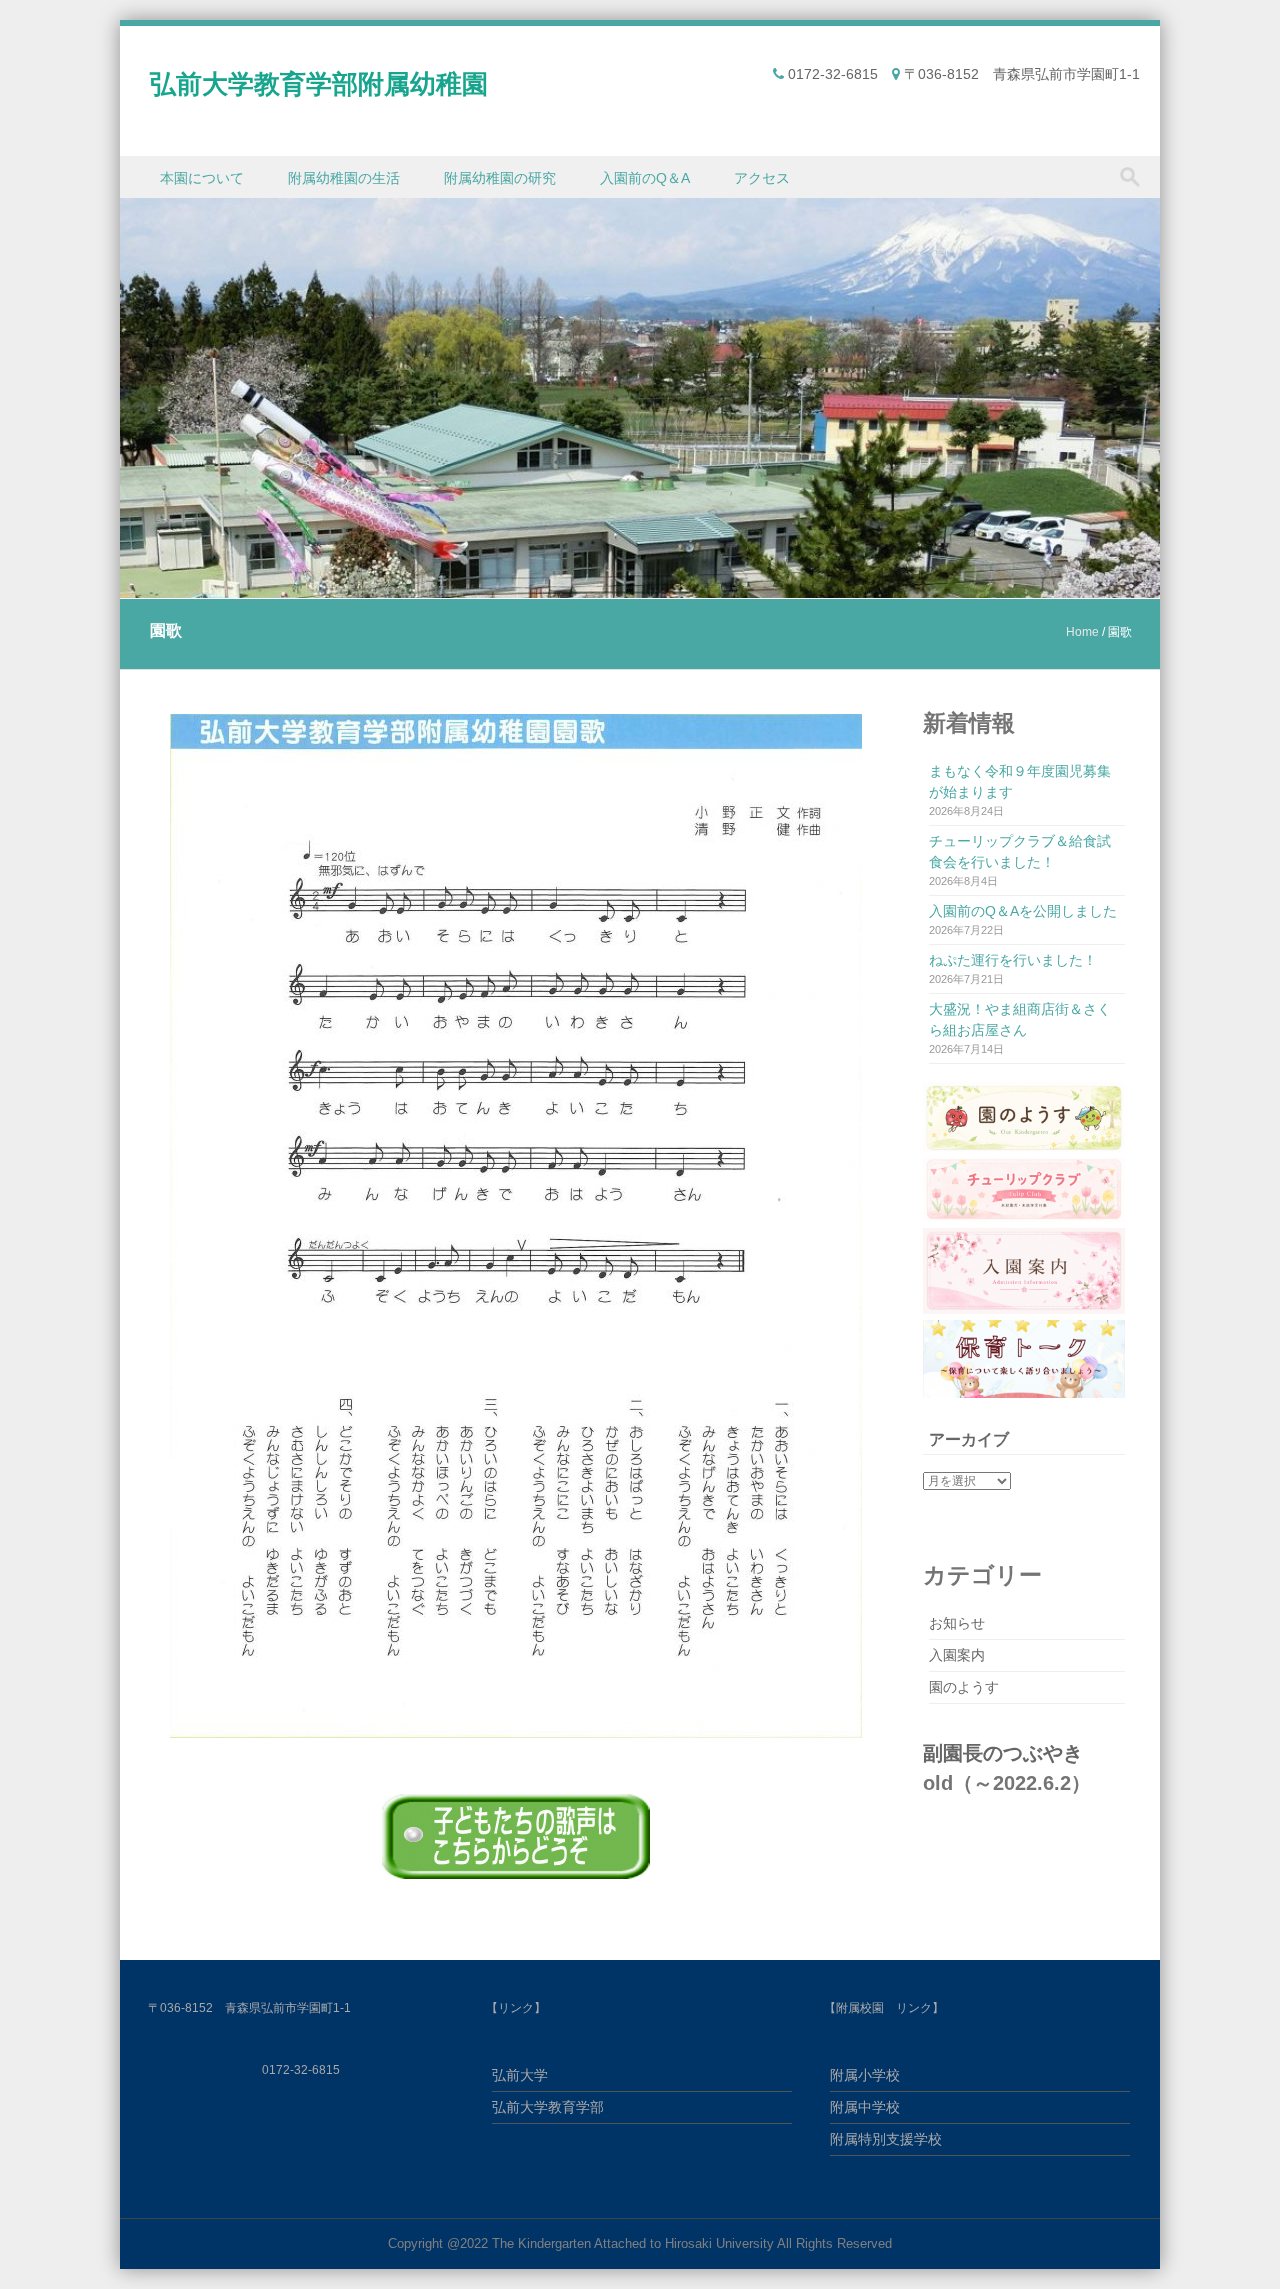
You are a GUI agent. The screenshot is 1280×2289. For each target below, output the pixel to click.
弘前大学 (520, 2075)
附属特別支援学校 (886, 2139)
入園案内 (957, 1655)
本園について (202, 178)
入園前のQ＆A (645, 178)
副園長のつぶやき (1003, 1753)
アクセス (762, 178)
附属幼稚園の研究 (500, 178)
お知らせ (957, 1623)
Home (1082, 632)
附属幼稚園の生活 (344, 178)
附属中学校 (865, 2107)
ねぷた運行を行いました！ (1013, 960)
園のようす (964, 1687)
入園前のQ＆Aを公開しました (1023, 911)
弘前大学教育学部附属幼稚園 (319, 84)
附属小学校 (865, 2075)
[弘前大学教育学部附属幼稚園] (640, 586)
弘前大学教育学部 (548, 2107)
